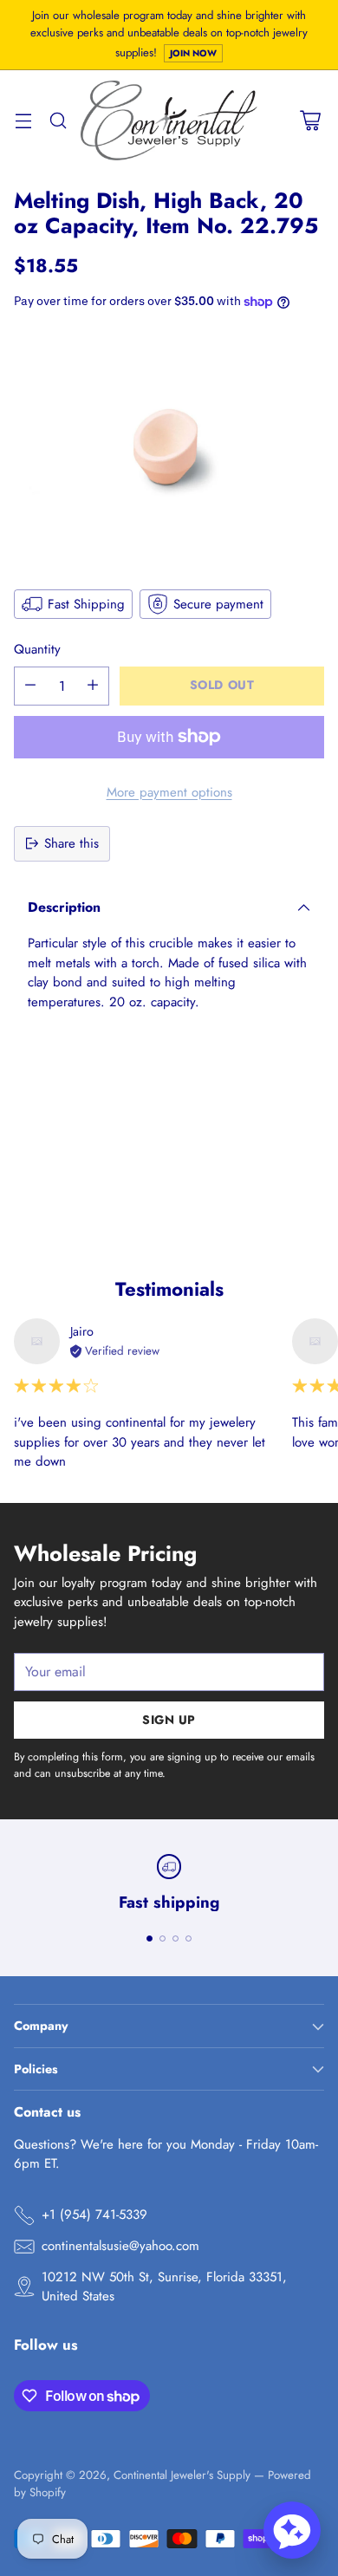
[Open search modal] (58, 121)
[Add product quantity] (93, 686)
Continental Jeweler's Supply (182, 2475)
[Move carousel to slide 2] (162, 1939)
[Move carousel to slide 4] (188, 1939)
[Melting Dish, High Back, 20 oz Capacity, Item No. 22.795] (169, 448)
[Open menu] (23, 121)
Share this (71, 843)
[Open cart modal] (310, 121)
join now (193, 53)
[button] (292, 2530)
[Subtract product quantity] (30, 686)
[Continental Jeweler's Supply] (169, 120)
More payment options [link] (169, 792)
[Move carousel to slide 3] (175, 1939)
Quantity (37, 649)
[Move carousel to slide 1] (149, 1939)
